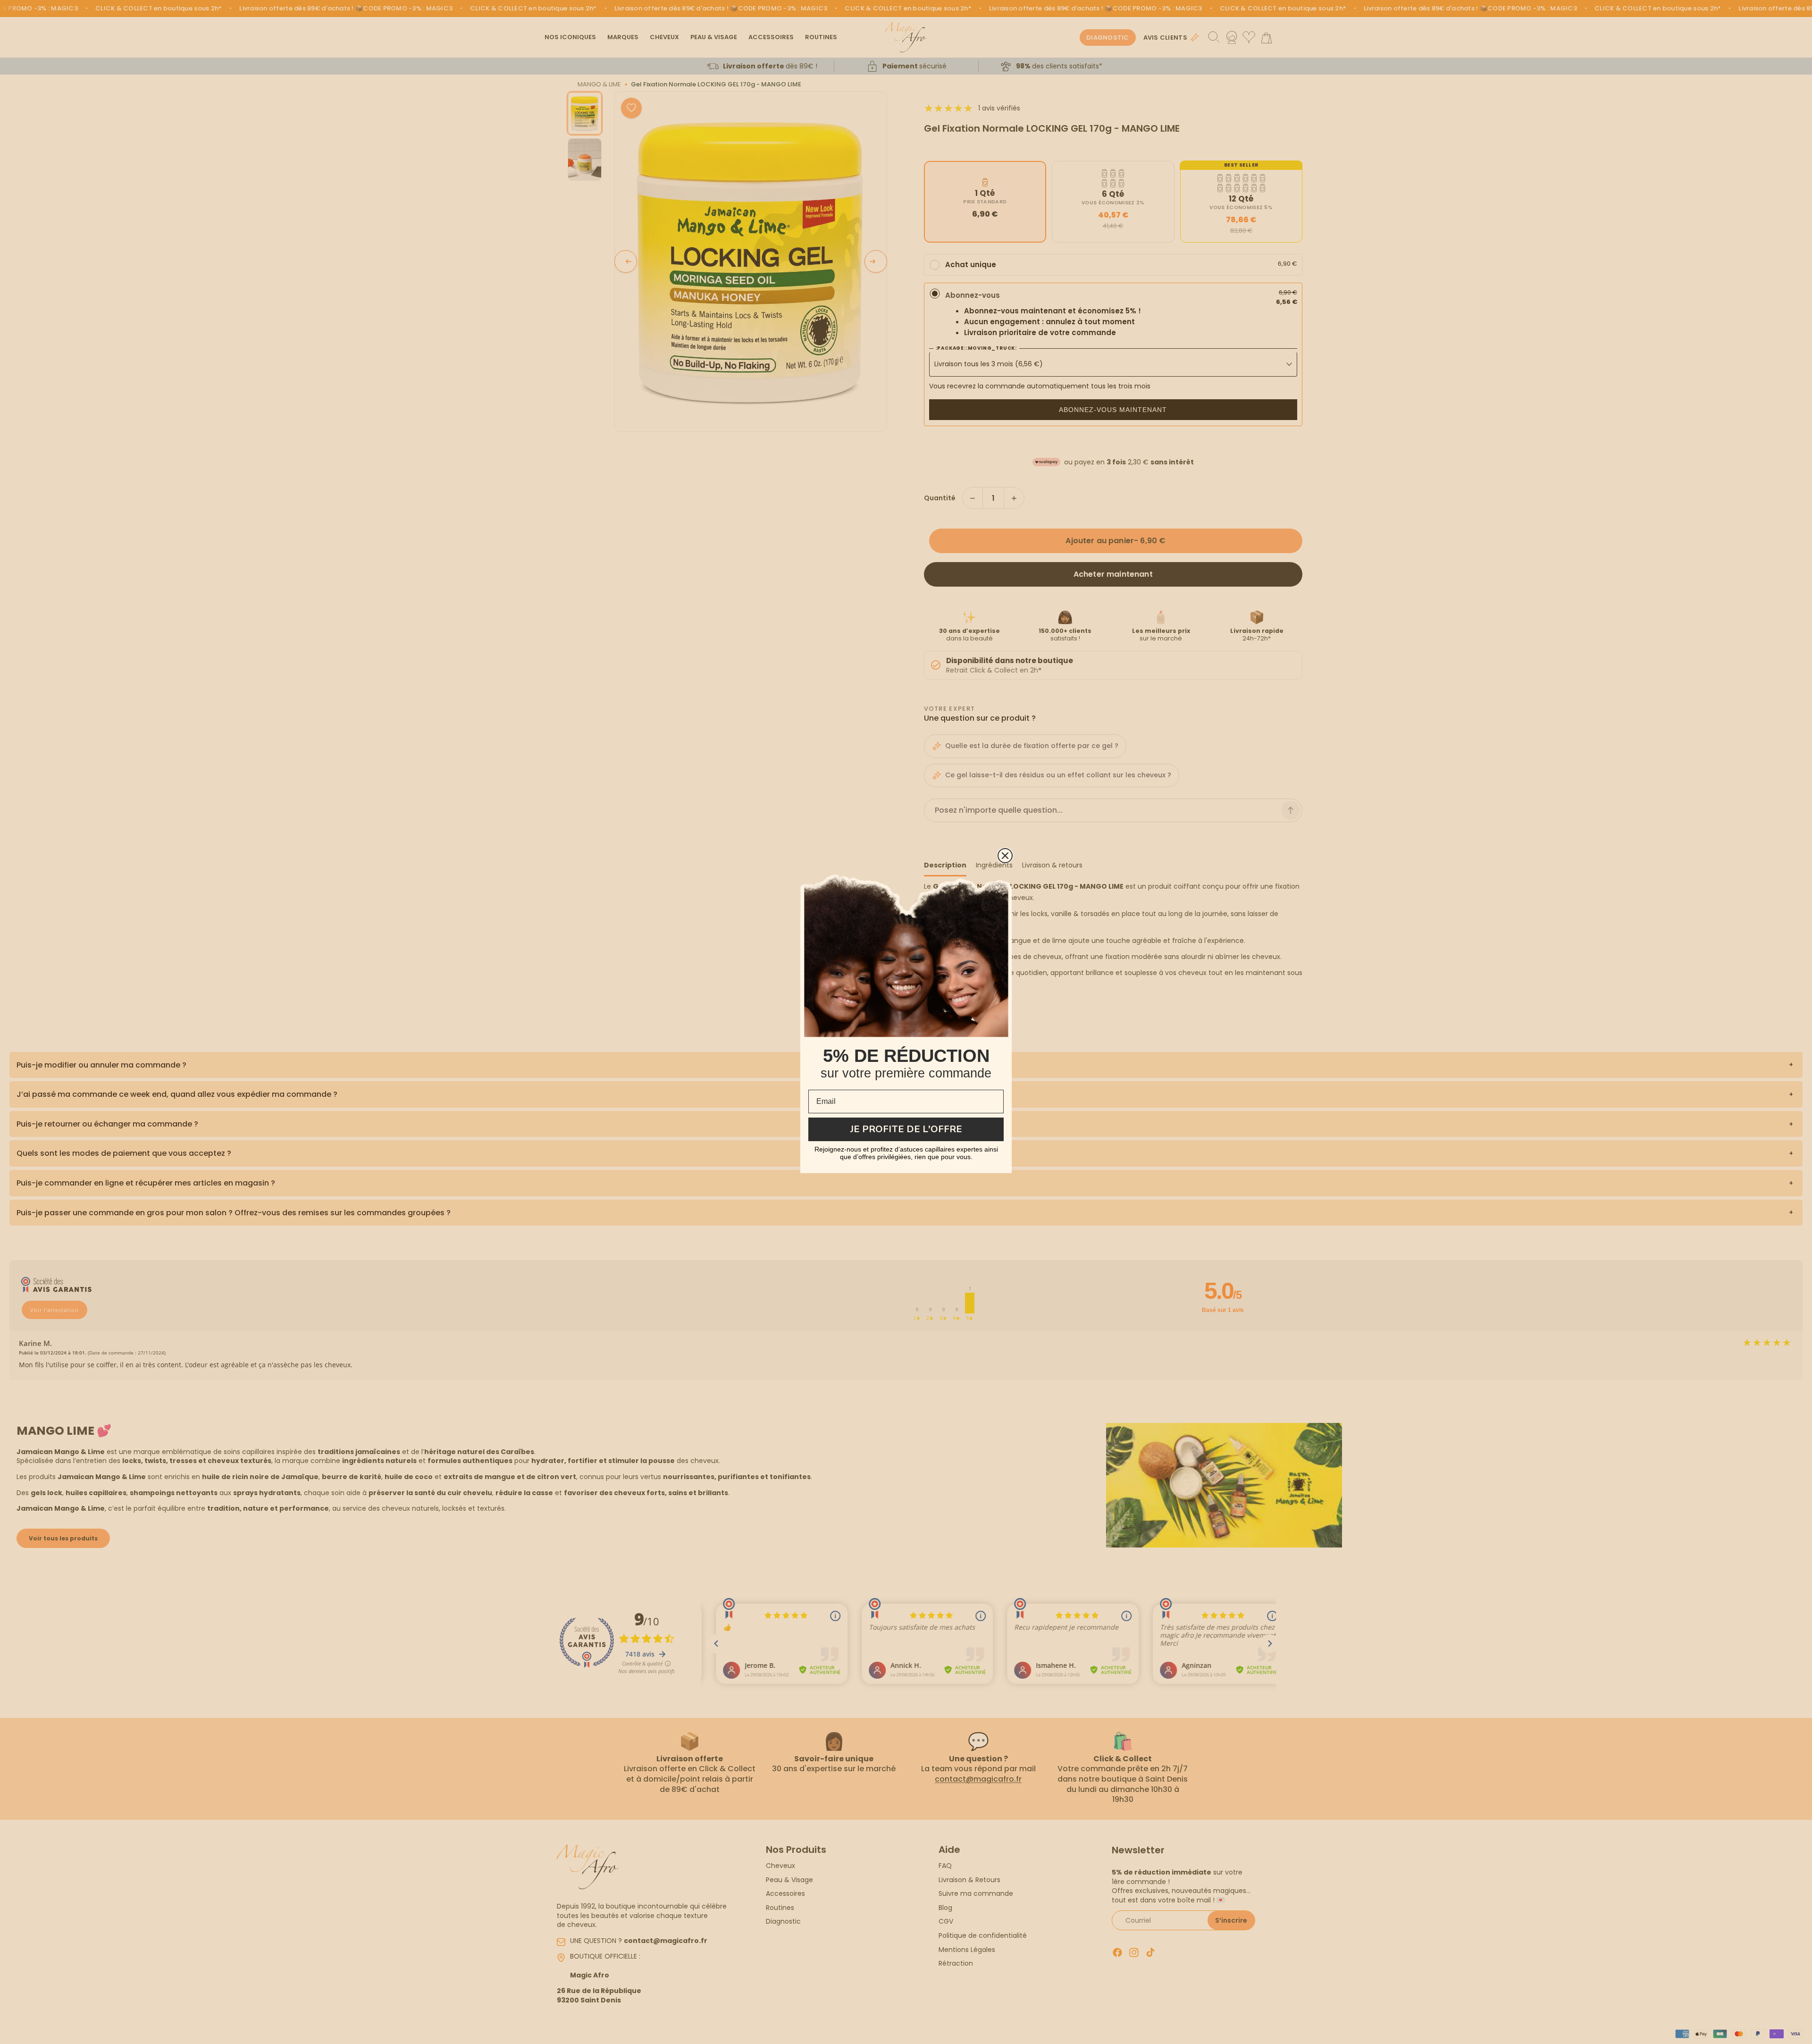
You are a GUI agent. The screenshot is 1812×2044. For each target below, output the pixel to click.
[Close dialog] (1005, 856)
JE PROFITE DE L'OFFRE (906, 1129)
